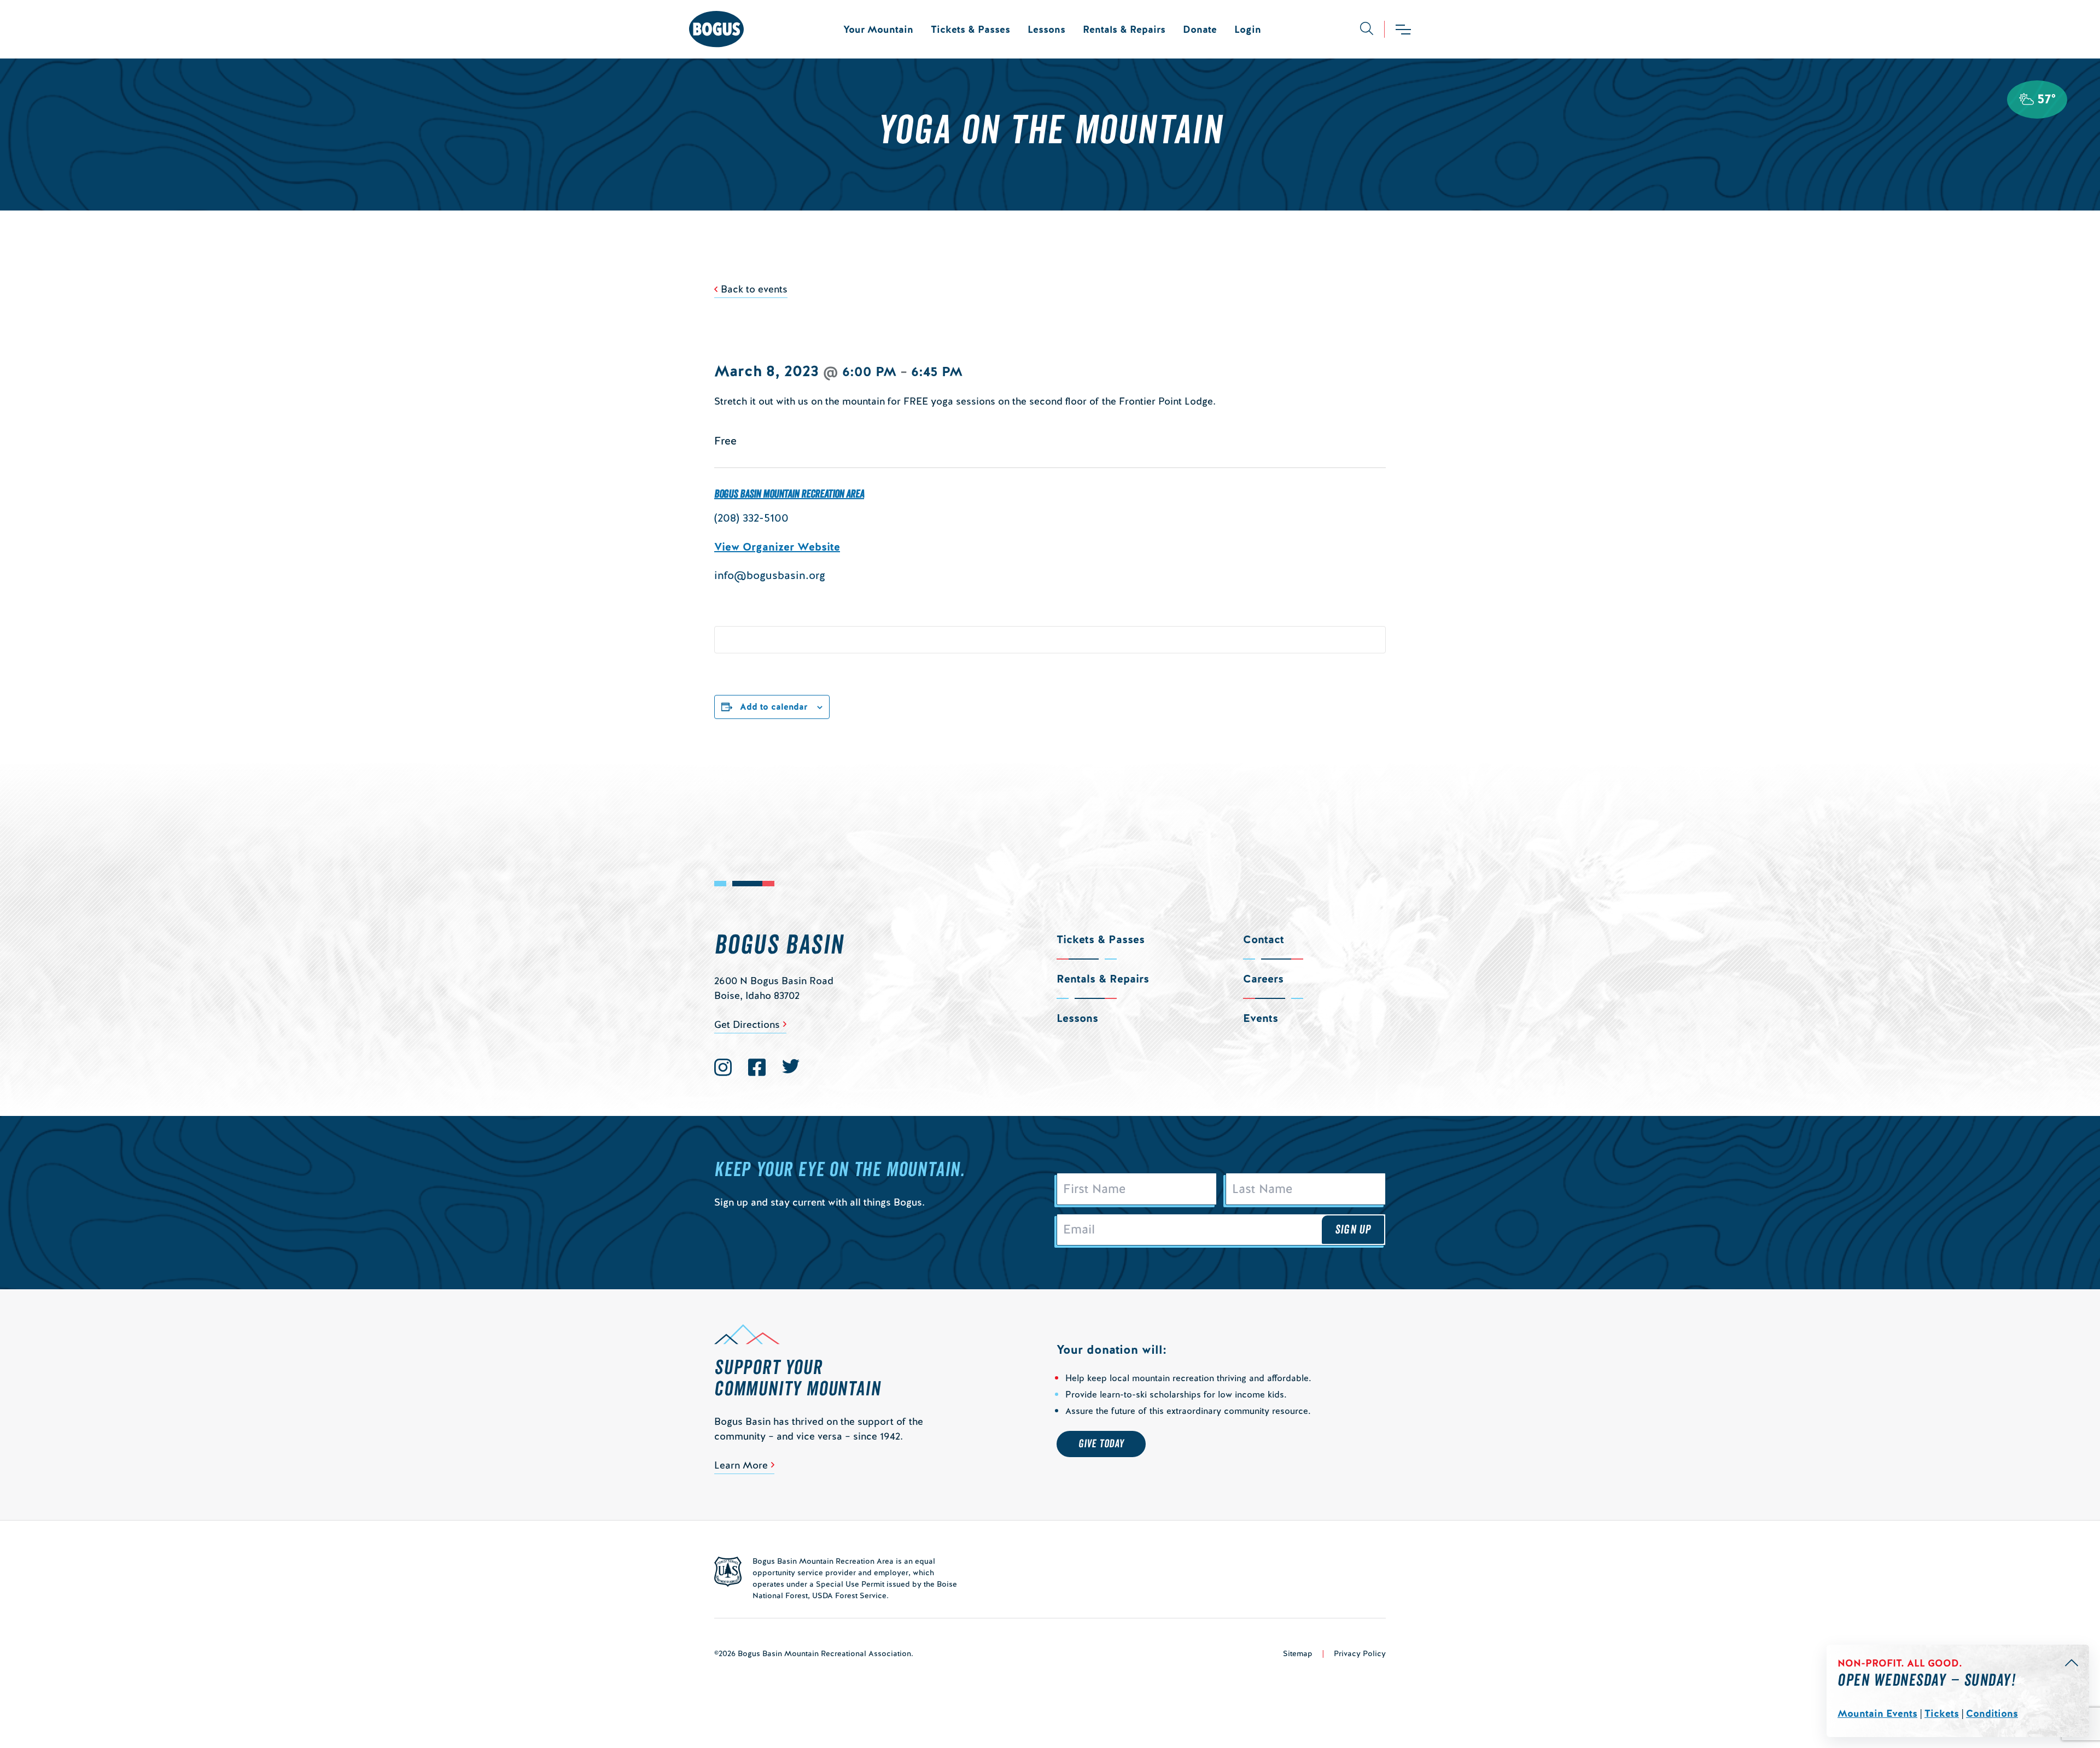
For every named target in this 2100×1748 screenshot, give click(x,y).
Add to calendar (774, 707)
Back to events (754, 289)
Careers (1263, 979)
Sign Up (1353, 1230)
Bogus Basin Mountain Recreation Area (789, 494)
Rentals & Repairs (1124, 29)
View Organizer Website (777, 547)
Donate (1200, 29)
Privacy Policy (1360, 1653)
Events (1261, 1018)
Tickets (1942, 1713)
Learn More (741, 1465)
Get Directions (747, 1024)
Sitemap (1298, 1653)
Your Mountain (878, 29)
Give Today (1101, 1444)
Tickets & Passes (970, 29)
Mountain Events (1877, 1713)
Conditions (1992, 1713)
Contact (1264, 939)
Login (1248, 29)
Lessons (1046, 29)
